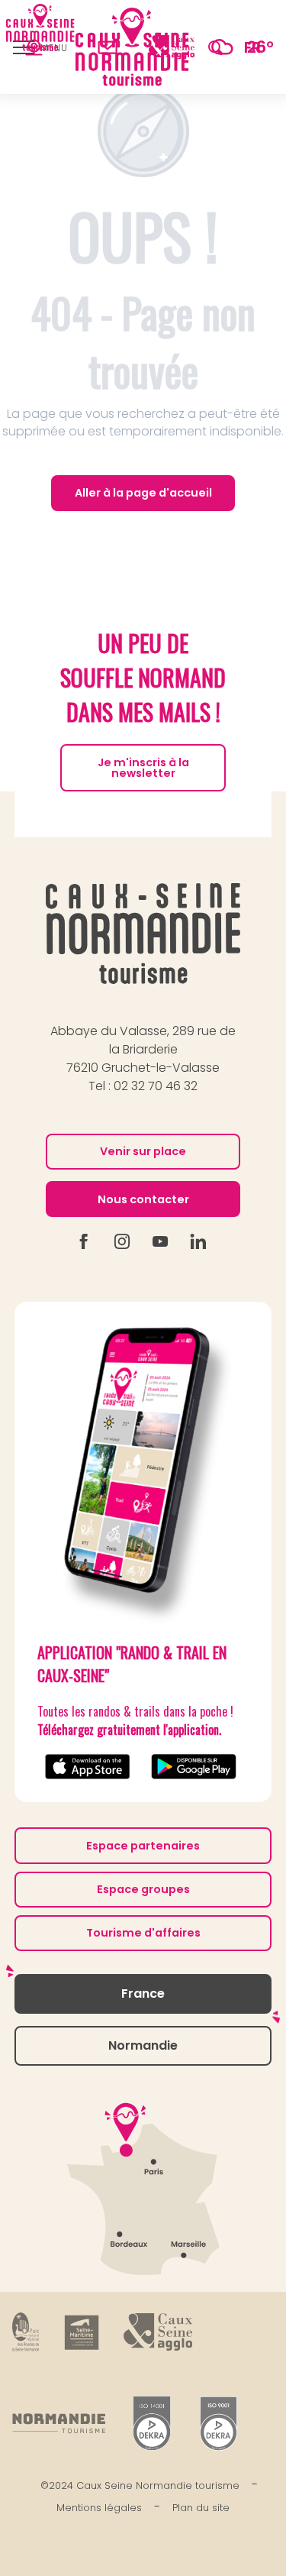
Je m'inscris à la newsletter (143, 768)
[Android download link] (196, 1767)
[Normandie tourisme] (59, 2423)
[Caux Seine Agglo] (158, 2332)
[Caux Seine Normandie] (143, 934)
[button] (215, 47)
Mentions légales (99, 2508)
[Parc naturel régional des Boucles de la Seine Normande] (26, 2332)
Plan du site (201, 2508)
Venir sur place (143, 1151)
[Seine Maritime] (82, 2332)
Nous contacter (143, 1199)
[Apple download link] (90, 1767)
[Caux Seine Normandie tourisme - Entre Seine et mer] (133, 47)
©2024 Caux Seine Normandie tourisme (140, 2485)
